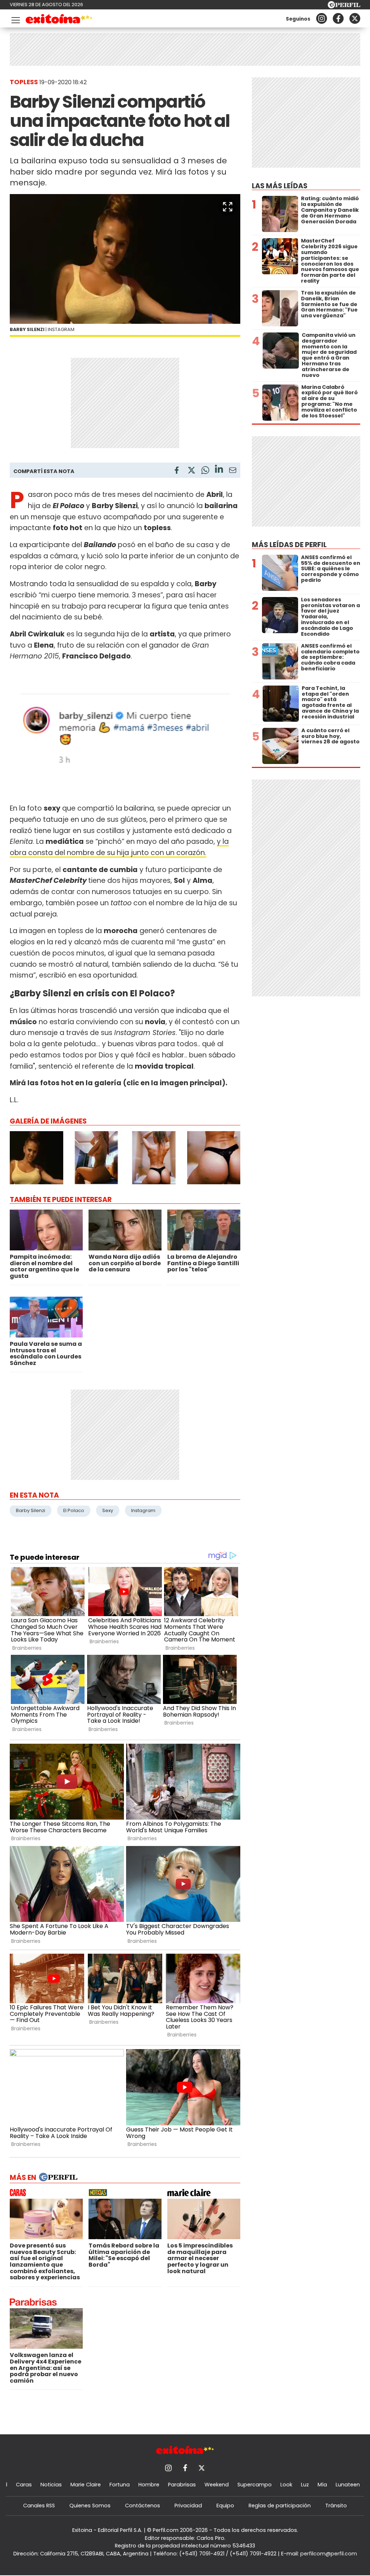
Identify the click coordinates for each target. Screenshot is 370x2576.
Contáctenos (143, 2506)
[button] (228, 207)
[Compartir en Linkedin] (219, 470)
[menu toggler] (15, 19)
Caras (24, 2485)
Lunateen (348, 2485)
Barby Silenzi (31, 1510)
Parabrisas (182, 2485)
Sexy (108, 1510)
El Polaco (74, 1510)
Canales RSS (39, 2506)
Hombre (149, 2485)
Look (286, 2485)
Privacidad (188, 2506)
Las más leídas (280, 186)
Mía (322, 2485)
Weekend (217, 2485)
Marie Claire (86, 2485)
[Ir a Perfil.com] (344, 6)
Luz (305, 2485)
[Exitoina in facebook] (338, 18)
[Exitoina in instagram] (322, 18)
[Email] (233, 471)
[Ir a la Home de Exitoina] (59, 20)
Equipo (225, 2506)
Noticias (51, 2485)
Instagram (143, 1510)
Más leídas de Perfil (289, 545)
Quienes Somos (90, 2506)
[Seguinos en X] (355, 18)
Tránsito (336, 2506)
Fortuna (120, 2485)
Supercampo (255, 2485)
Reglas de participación (280, 2506)
